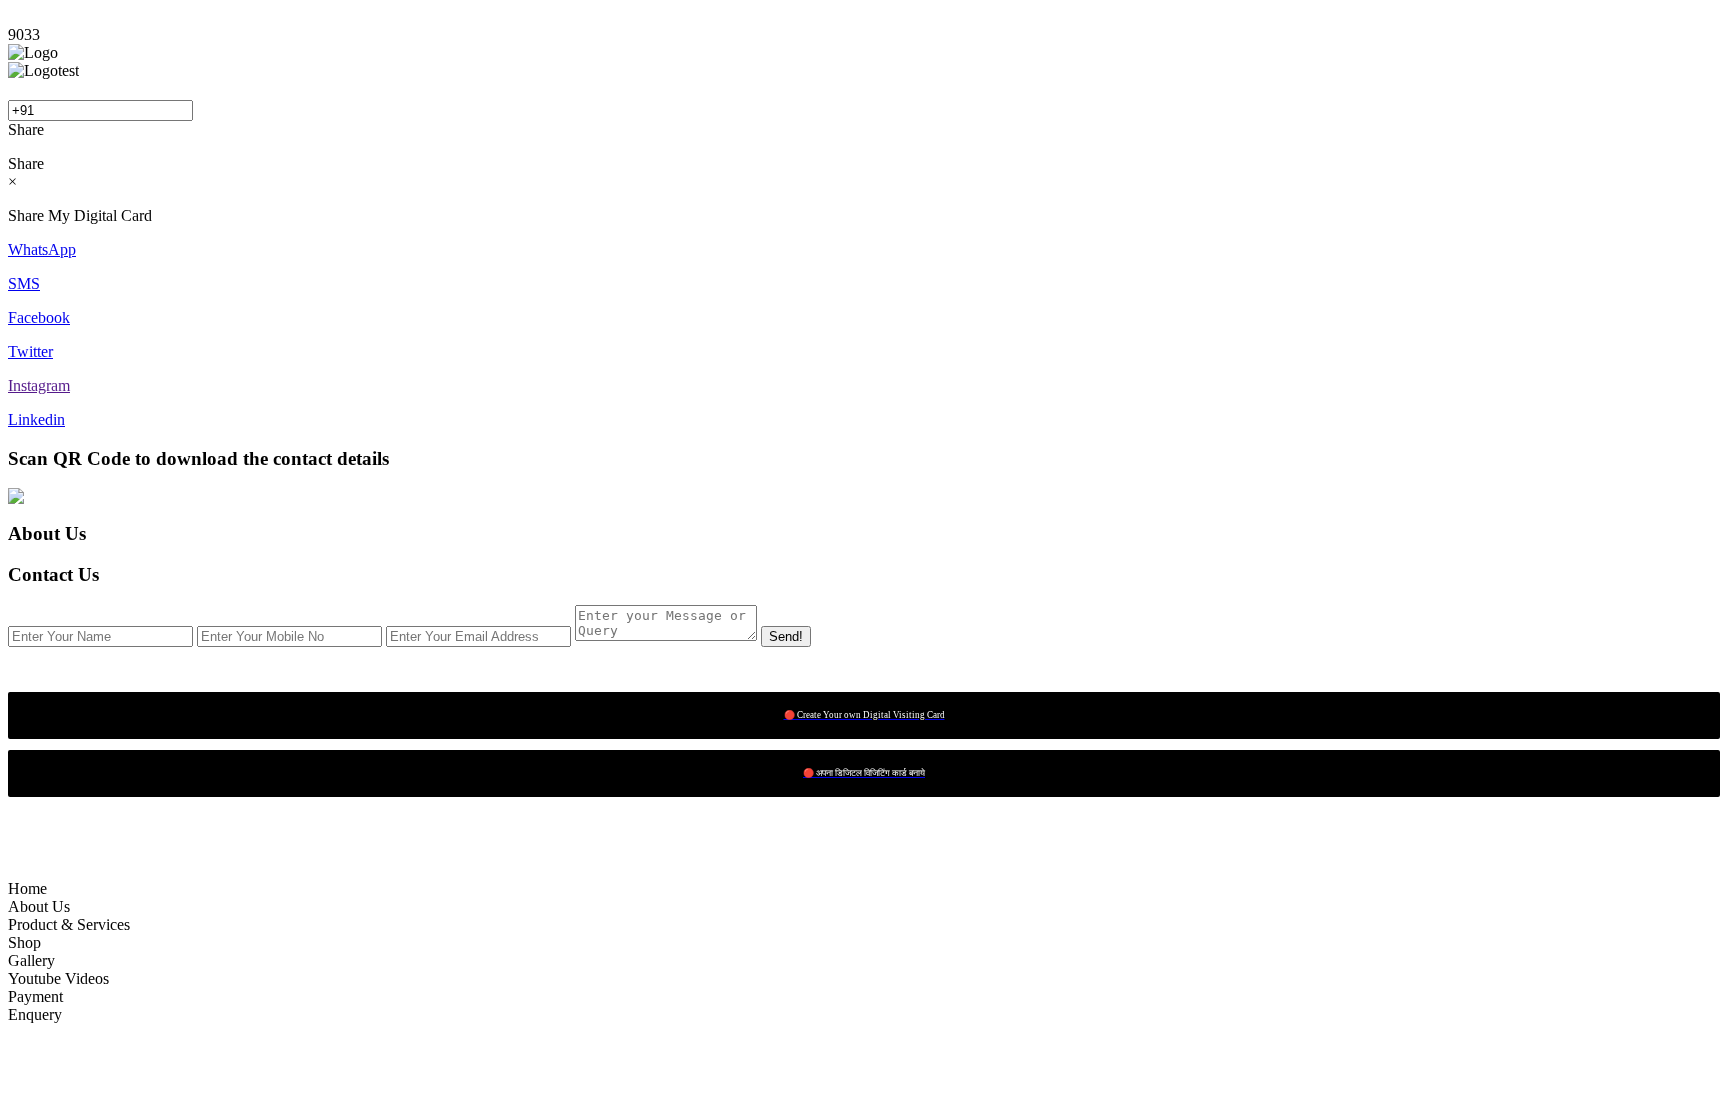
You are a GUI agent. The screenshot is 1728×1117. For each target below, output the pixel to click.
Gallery (31, 960)
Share (26, 129)
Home (27, 888)
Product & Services (69, 924)
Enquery (35, 1014)
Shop (24, 942)
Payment (35, 996)
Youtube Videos (58, 978)
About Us (39, 906)
